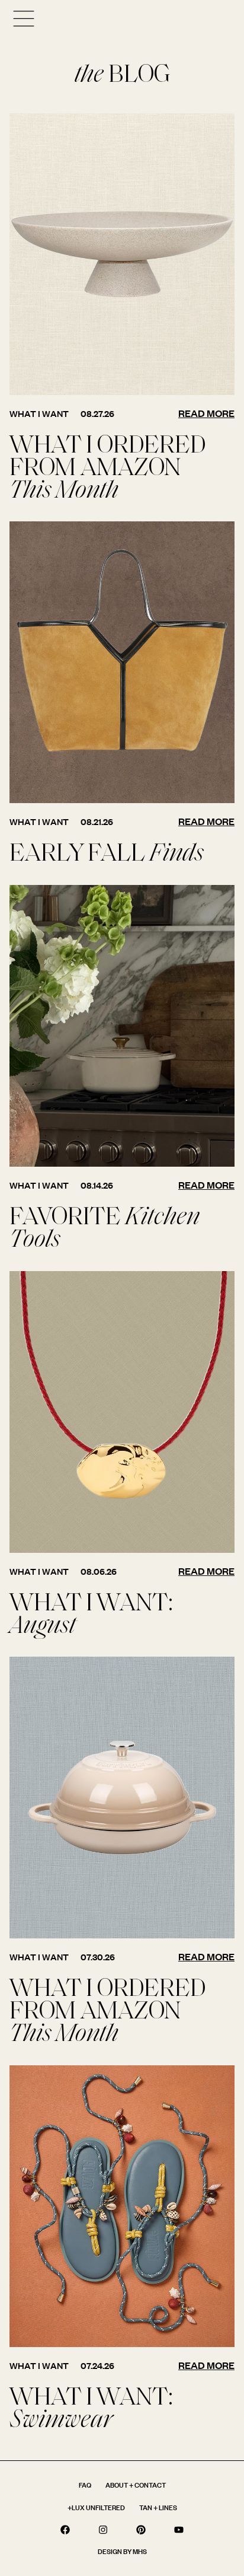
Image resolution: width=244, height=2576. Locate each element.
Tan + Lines (158, 2507)
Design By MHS (122, 2551)
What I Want (39, 414)
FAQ (85, 2485)
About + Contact (136, 2485)
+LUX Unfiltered (96, 2507)
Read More (206, 413)
